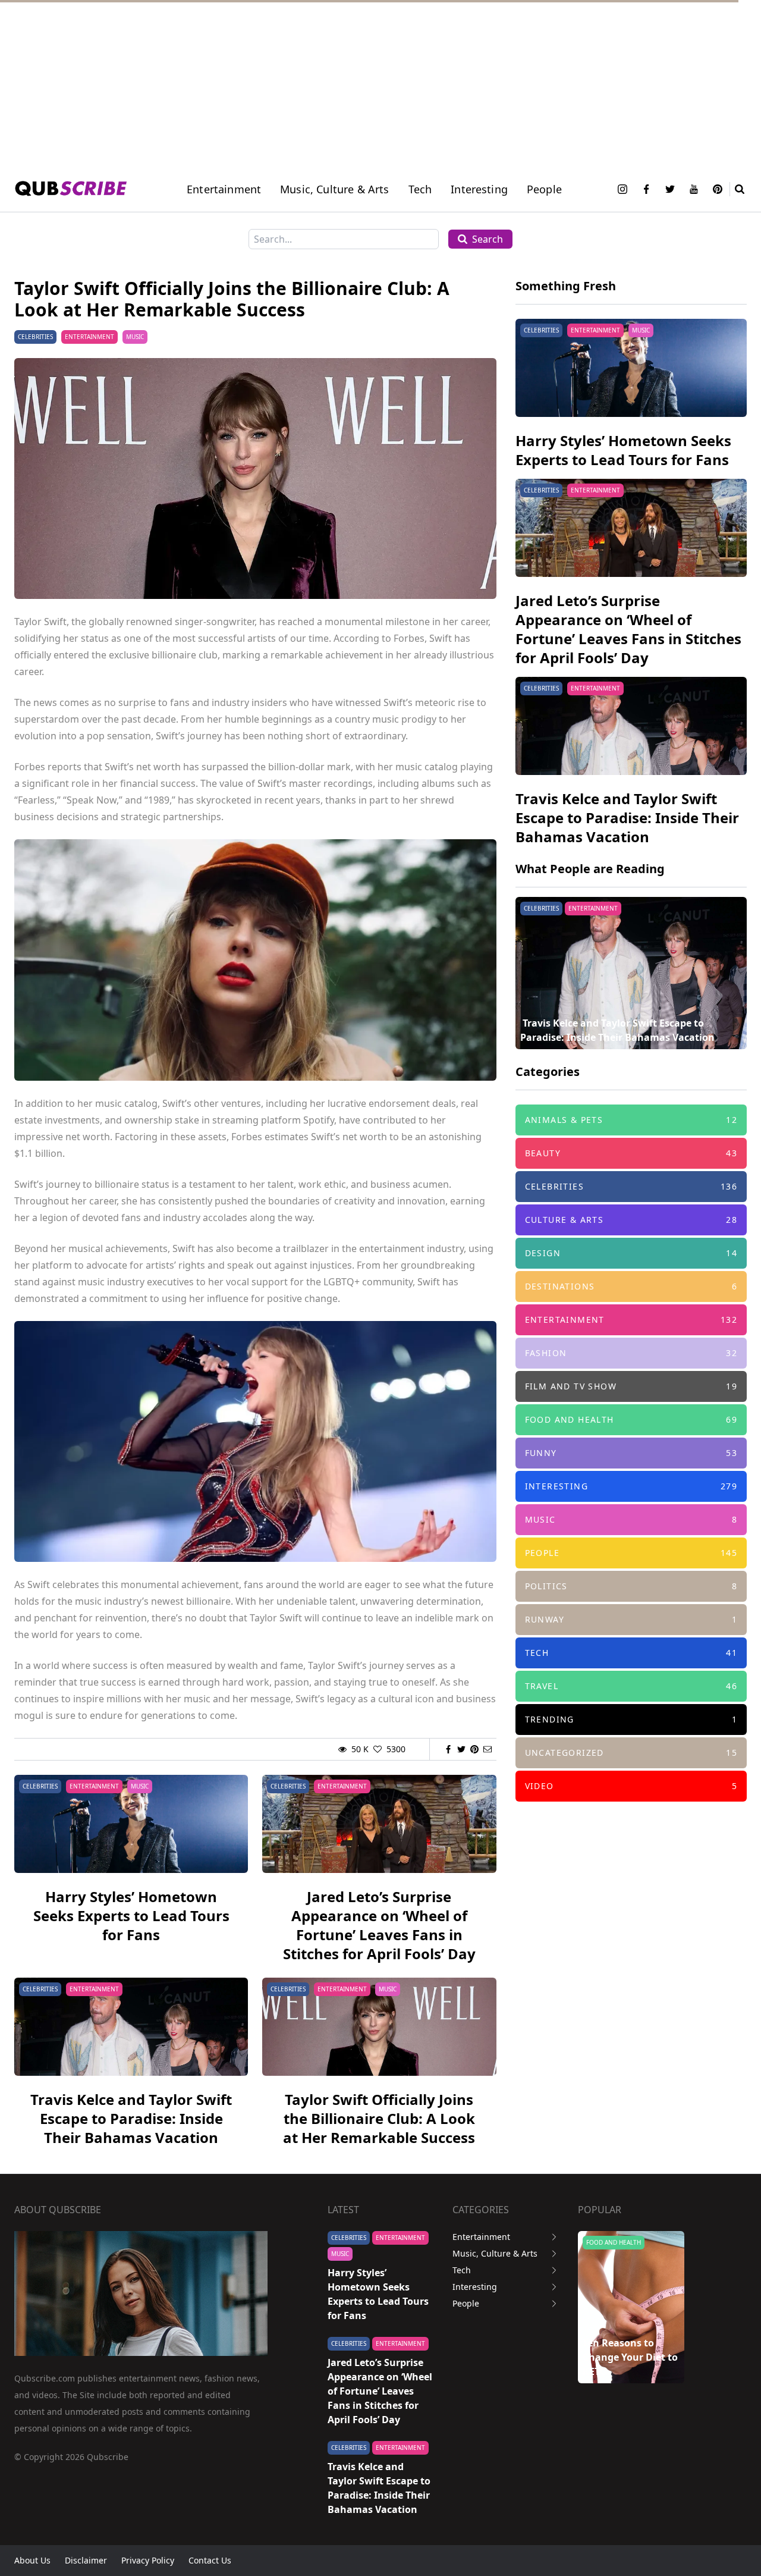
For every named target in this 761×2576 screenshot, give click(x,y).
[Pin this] (474, 1749)
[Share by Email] (488, 1749)
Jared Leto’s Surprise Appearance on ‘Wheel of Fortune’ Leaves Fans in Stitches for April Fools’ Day (379, 1925)
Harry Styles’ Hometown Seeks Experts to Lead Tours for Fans (131, 1915)
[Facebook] (646, 189)
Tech (420, 189)
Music (135, 337)
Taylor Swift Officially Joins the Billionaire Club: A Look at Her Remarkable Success (379, 2118)
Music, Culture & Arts (495, 2253)
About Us (32, 2560)
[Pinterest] (718, 189)
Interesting (479, 189)
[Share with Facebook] (448, 1749)
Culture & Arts (610, 2242)
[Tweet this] (461, 1749)
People (544, 189)
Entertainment (224, 189)
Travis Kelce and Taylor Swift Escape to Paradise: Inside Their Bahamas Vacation (131, 2118)
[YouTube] (694, 189)
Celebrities (35, 337)
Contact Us (210, 2560)
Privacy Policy (148, 2560)
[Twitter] (670, 189)
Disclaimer (86, 2560)
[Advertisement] (357, 83)
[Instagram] (622, 189)
